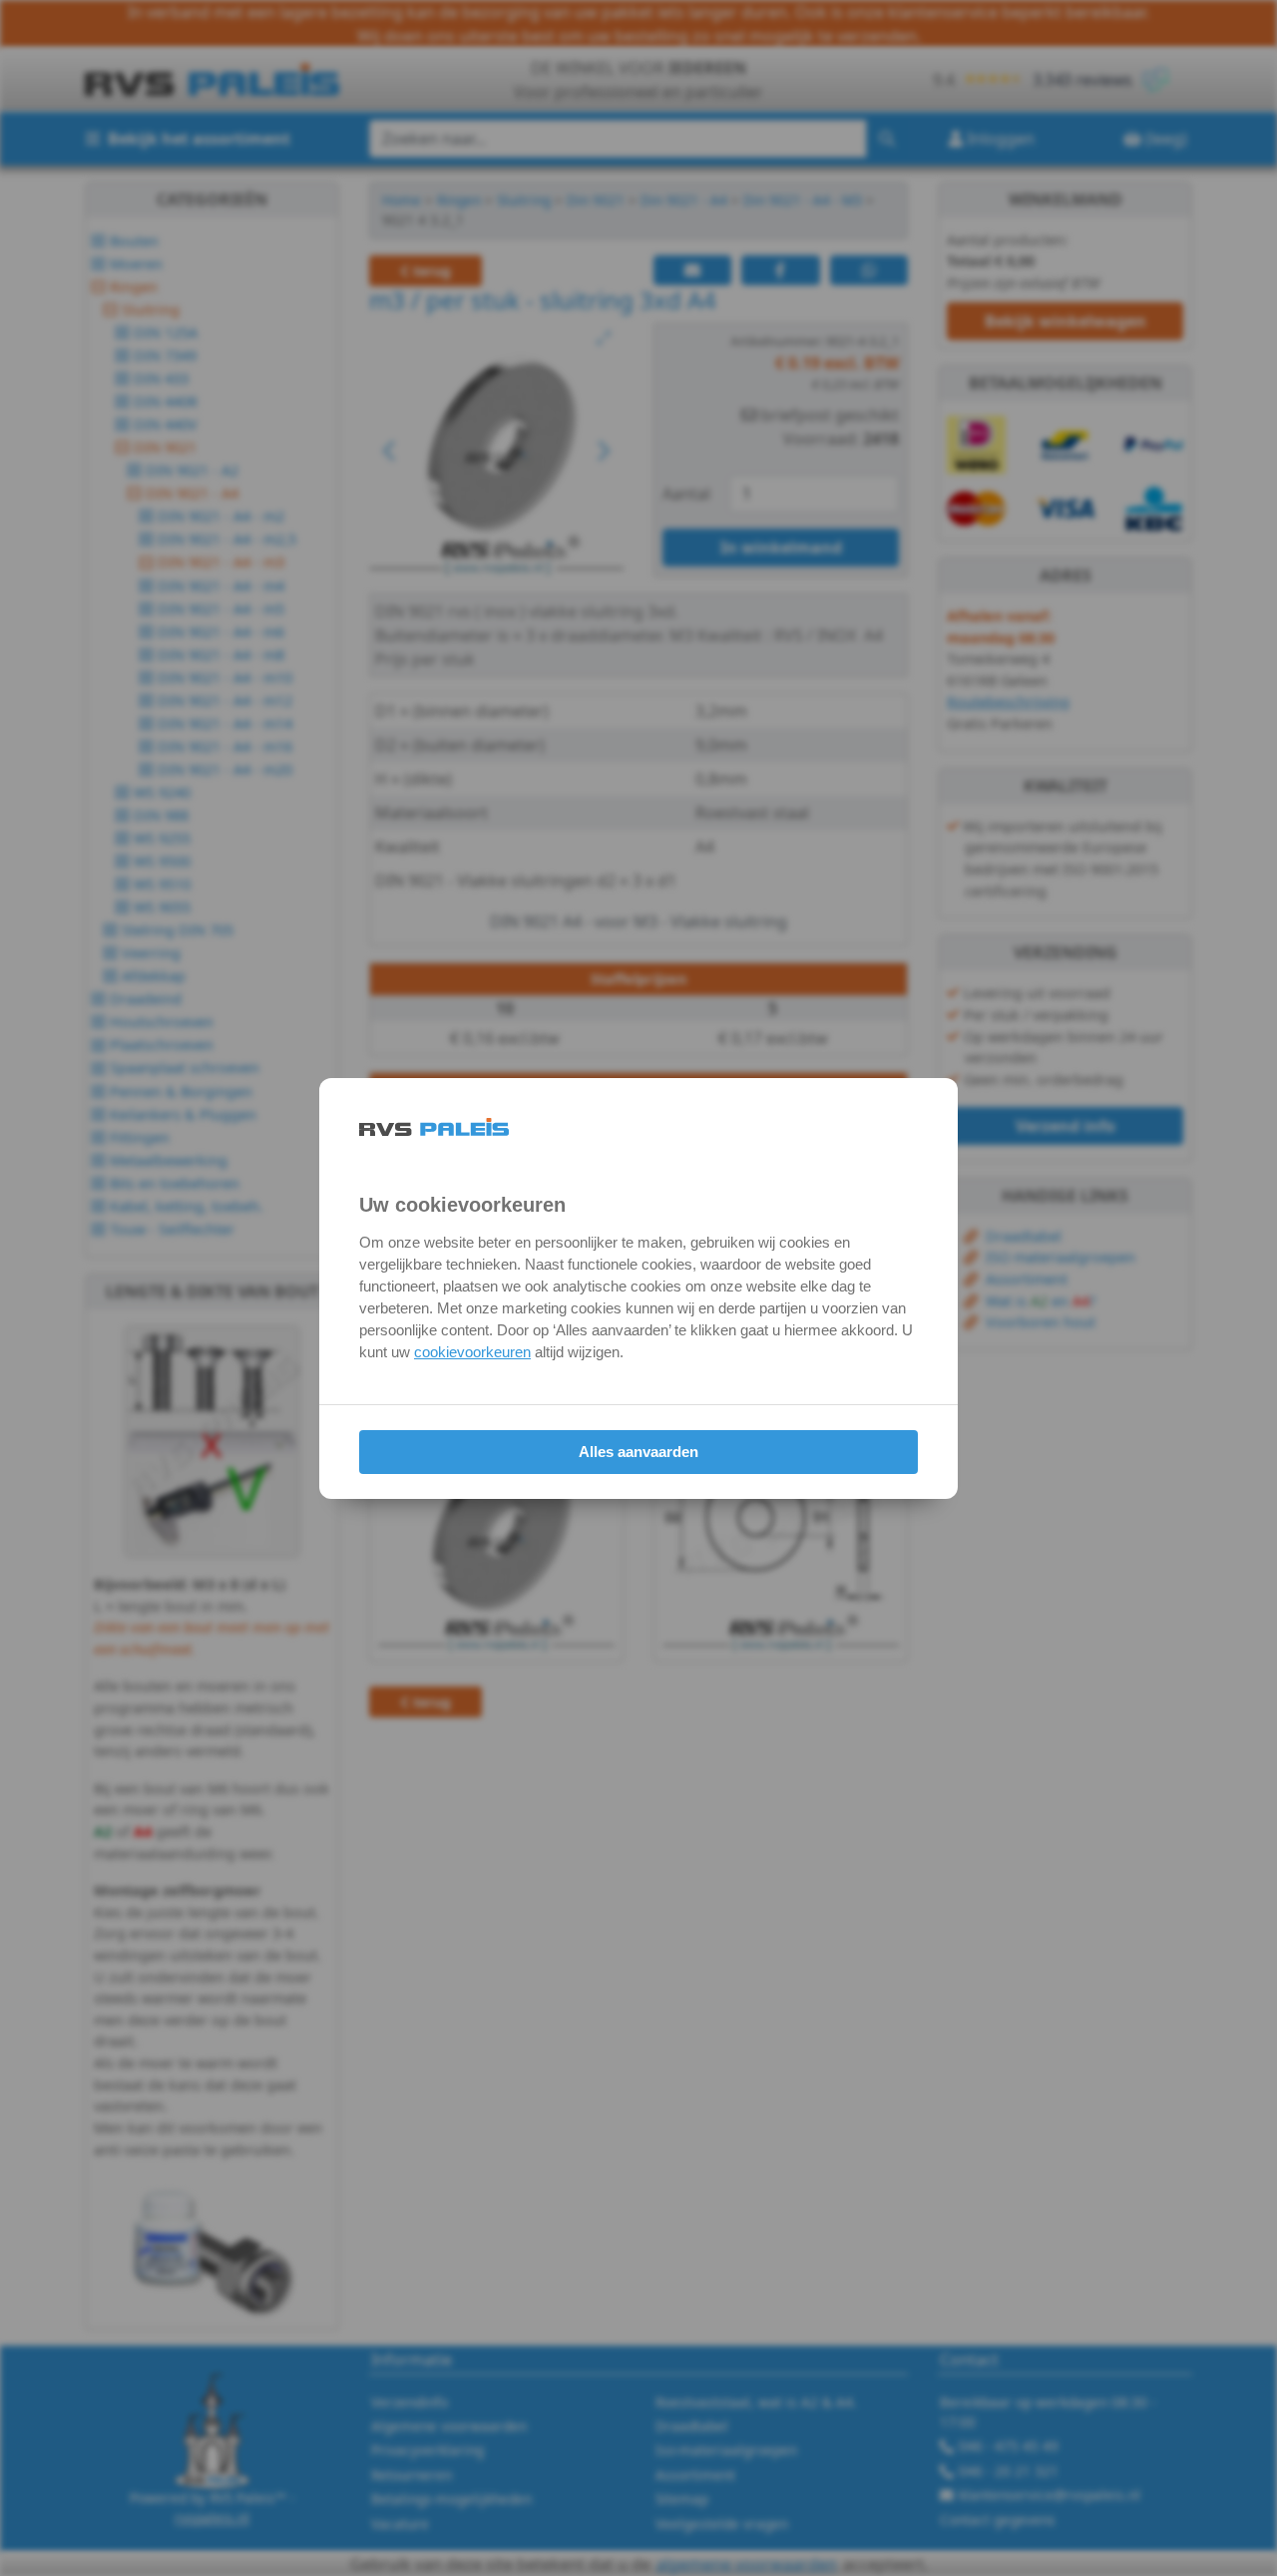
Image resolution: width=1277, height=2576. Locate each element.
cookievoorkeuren (472, 1352)
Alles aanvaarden (638, 1452)
